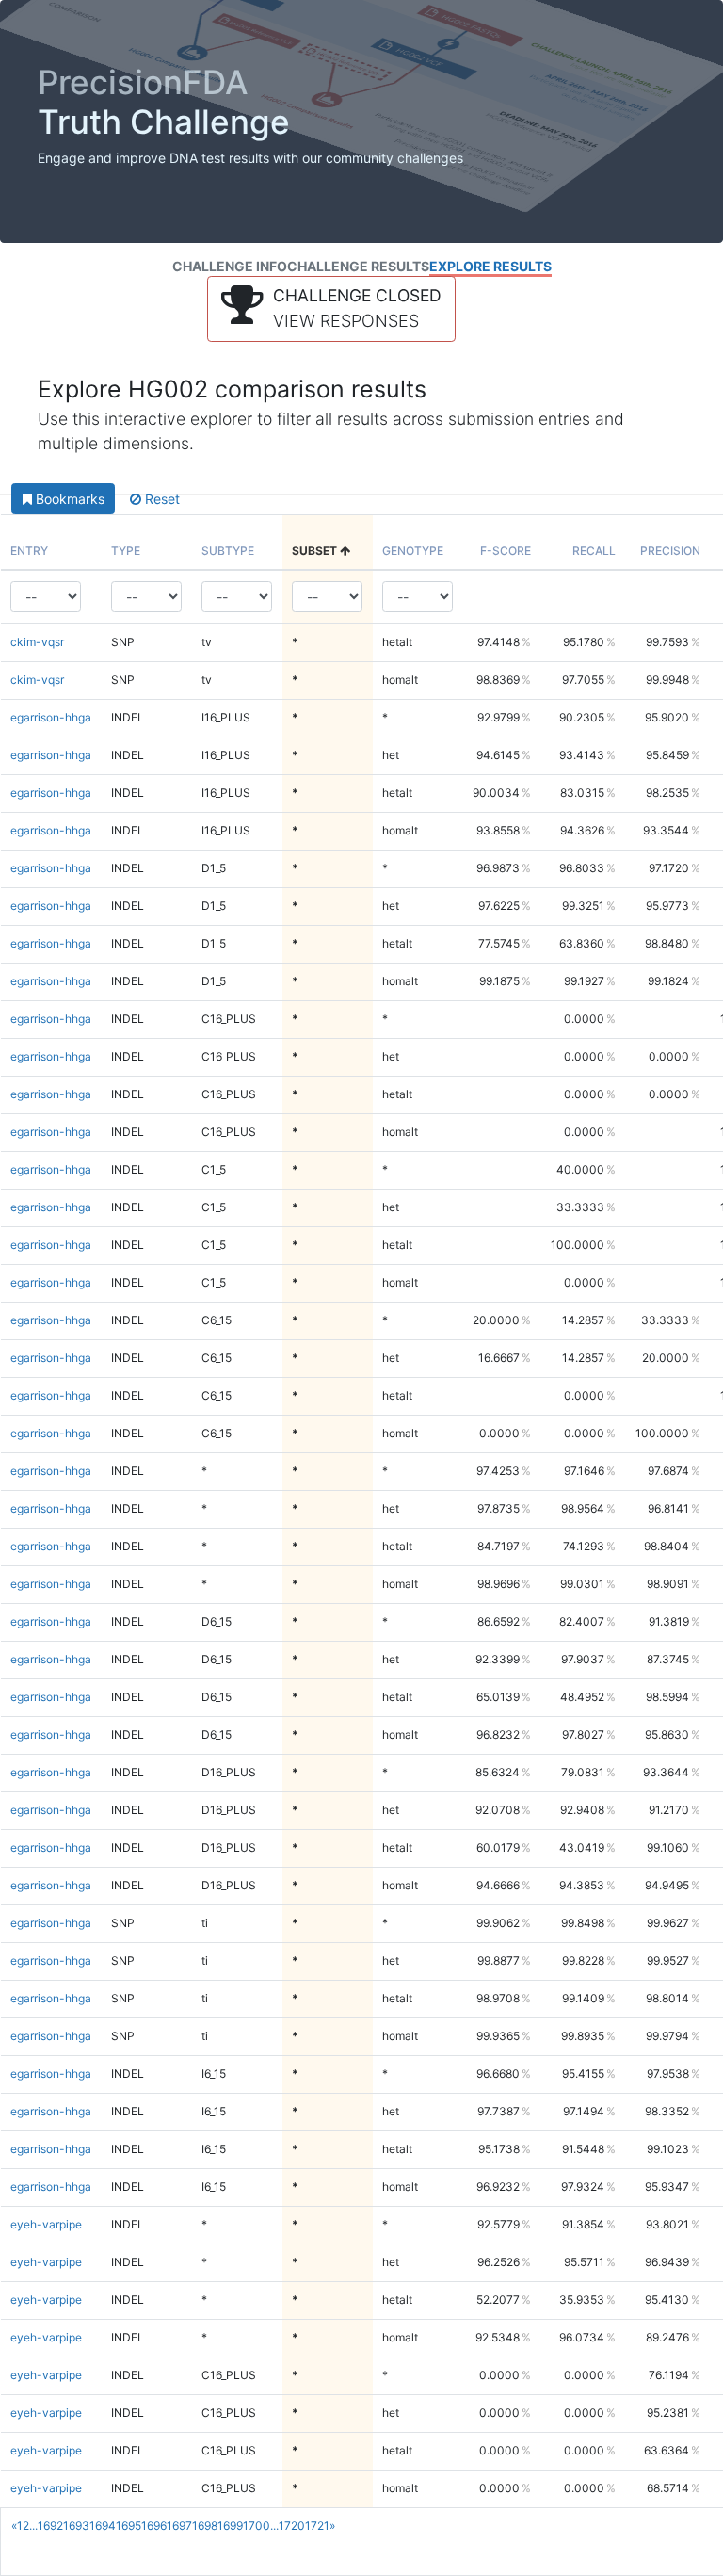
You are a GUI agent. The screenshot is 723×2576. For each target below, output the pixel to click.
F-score (506, 551)
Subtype (228, 551)
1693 (76, 2526)
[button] (331, 309)
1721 (317, 2526)
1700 (257, 2526)
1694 (103, 2526)
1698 (205, 2526)
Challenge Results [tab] (358, 266)
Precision (670, 551)
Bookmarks (68, 499)
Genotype (413, 551)
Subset (316, 551)
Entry (29, 551)
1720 (292, 2526)
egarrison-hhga (51, 717)
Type (126, 551)
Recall (594, 551)
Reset (161, 499)
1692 (50, 2526)
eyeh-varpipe (46, 2224)
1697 (179, 2526)
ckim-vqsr (37, 642)
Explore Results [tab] (490, 266)
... (33, 2526)
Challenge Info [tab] (230, 266)
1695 (129, 2526)
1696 (154, 2526)
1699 (230, 2526)
